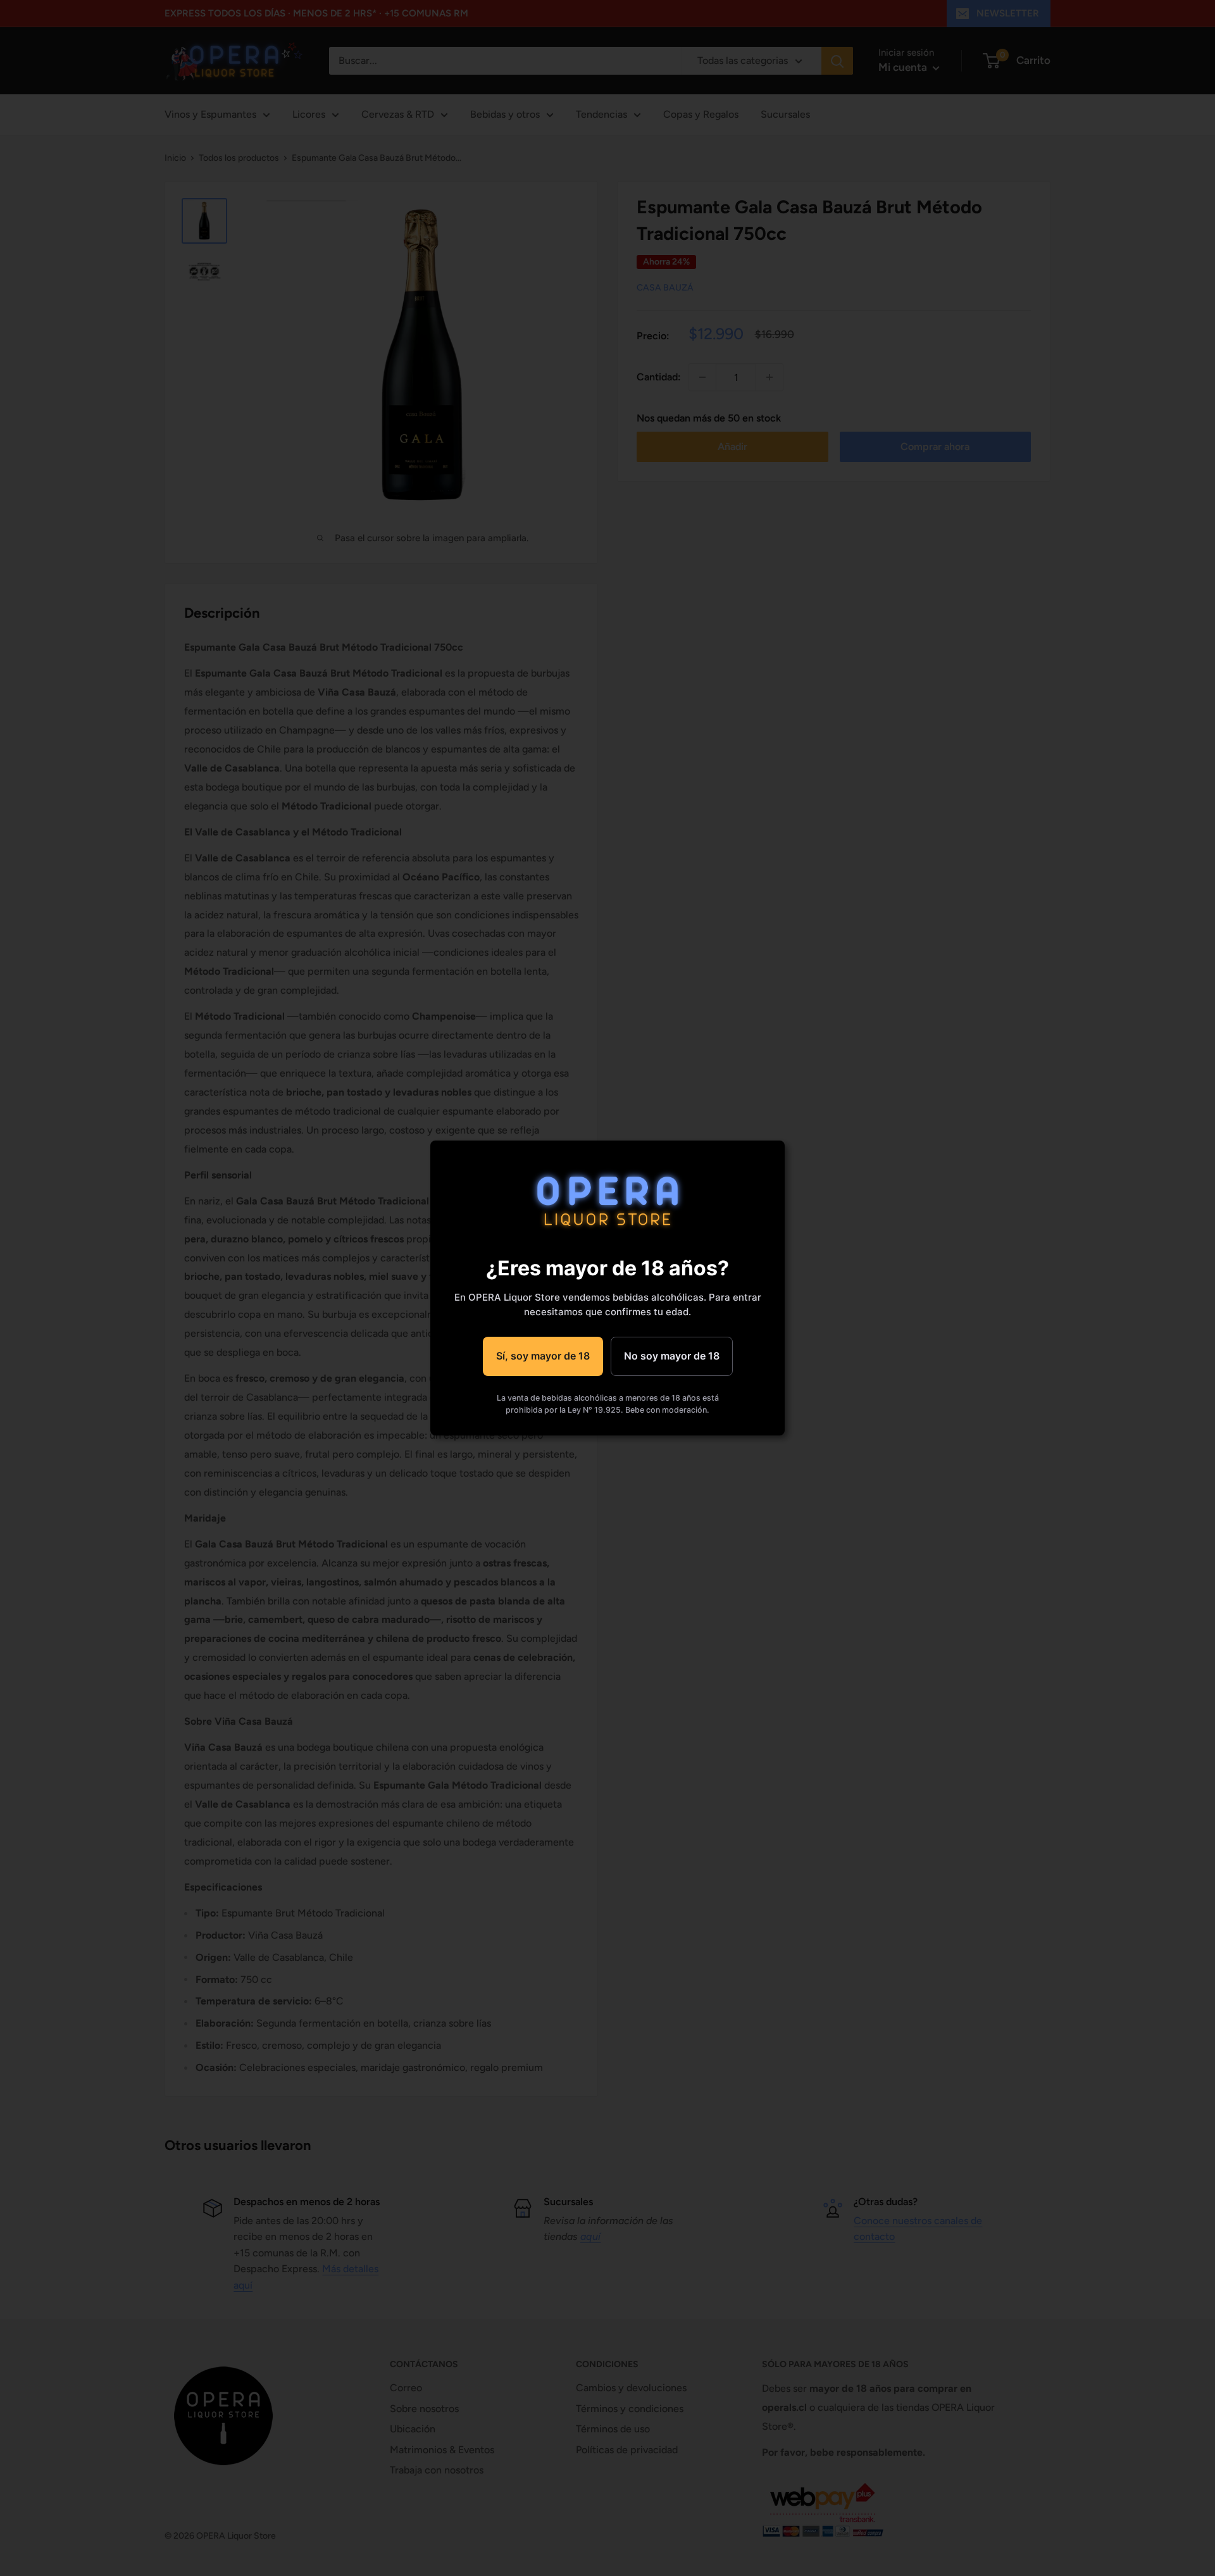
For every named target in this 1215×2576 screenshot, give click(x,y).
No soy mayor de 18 (672, 1356)
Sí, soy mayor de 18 (543, 1356)
